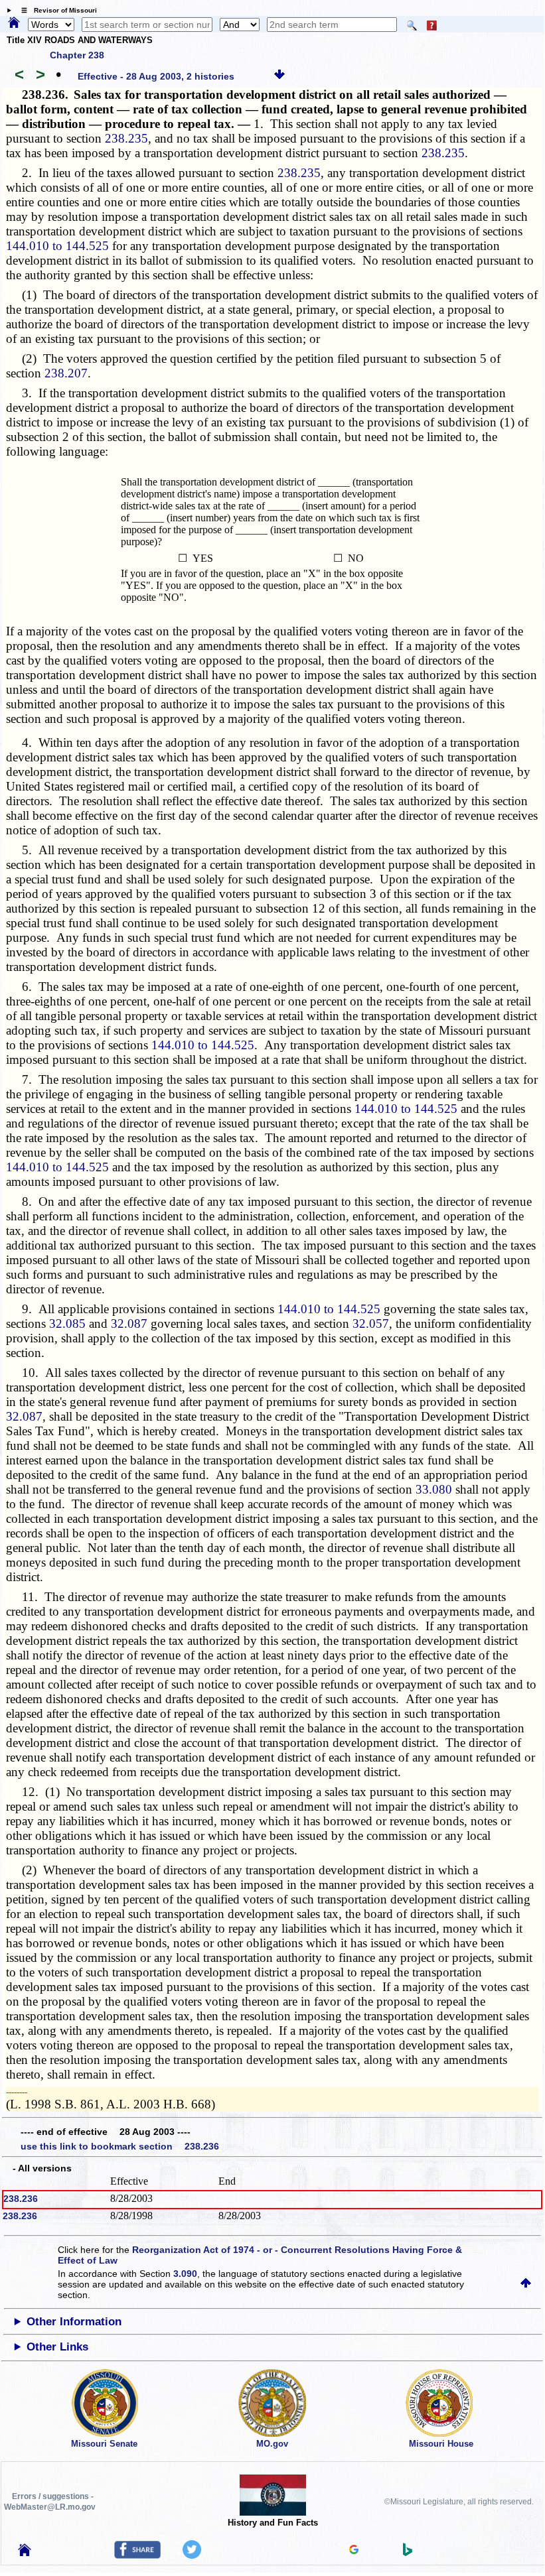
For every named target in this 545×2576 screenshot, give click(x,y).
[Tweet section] (192, 2555)
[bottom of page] (279, 76)
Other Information (74, 2322)
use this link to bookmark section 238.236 (120, 2146)
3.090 (185, 2274)
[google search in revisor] (354, 2551)
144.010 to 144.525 (57, 246)
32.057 (371, 1323)
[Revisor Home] (25, 2553)
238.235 (126, 138)
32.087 (129, 1323)
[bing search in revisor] (408, 2553)
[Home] (14, 23)
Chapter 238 (77, 55)
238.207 (66, 373)
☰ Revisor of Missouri (56, 10)
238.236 (21, 2199)
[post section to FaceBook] (137, 2555)
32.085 (67, 1323)
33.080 (434, 1489)
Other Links (57, 2347)
